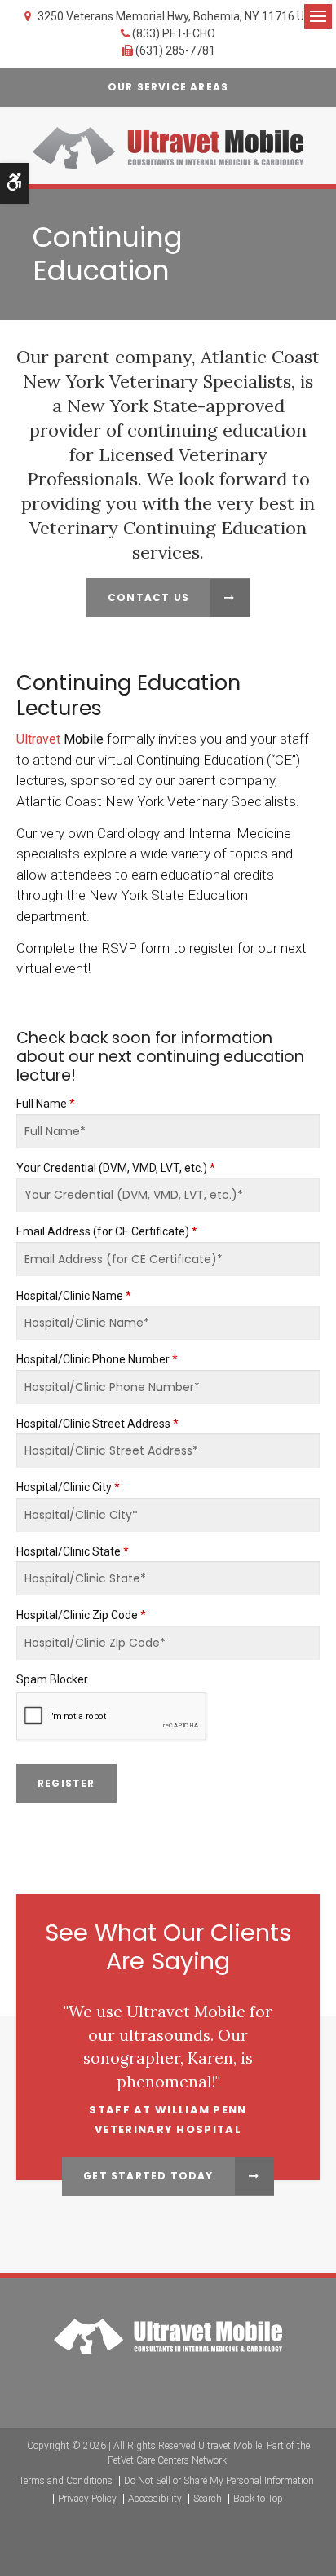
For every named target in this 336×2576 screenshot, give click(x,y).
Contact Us (148, 597)
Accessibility (155, 2499)
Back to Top (258, 2499)
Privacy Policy (87, 2499)
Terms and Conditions (66, 2481)
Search (208, 2499)
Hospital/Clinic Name (74, 1296)
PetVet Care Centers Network (167, 2460)
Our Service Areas (168, 87)
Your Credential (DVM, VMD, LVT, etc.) (116, 1168)
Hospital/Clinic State (73, 1551)
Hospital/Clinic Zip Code (81, 1615)
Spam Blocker (52, 1679)
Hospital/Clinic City (68, 1487)
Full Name (46, 1104)
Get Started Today (148, 2176)
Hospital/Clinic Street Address (97, 1424)
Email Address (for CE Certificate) (107, 1231)
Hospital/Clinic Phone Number (97, 1359)
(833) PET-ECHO (174, 33)
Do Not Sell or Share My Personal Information (219, 2481)
